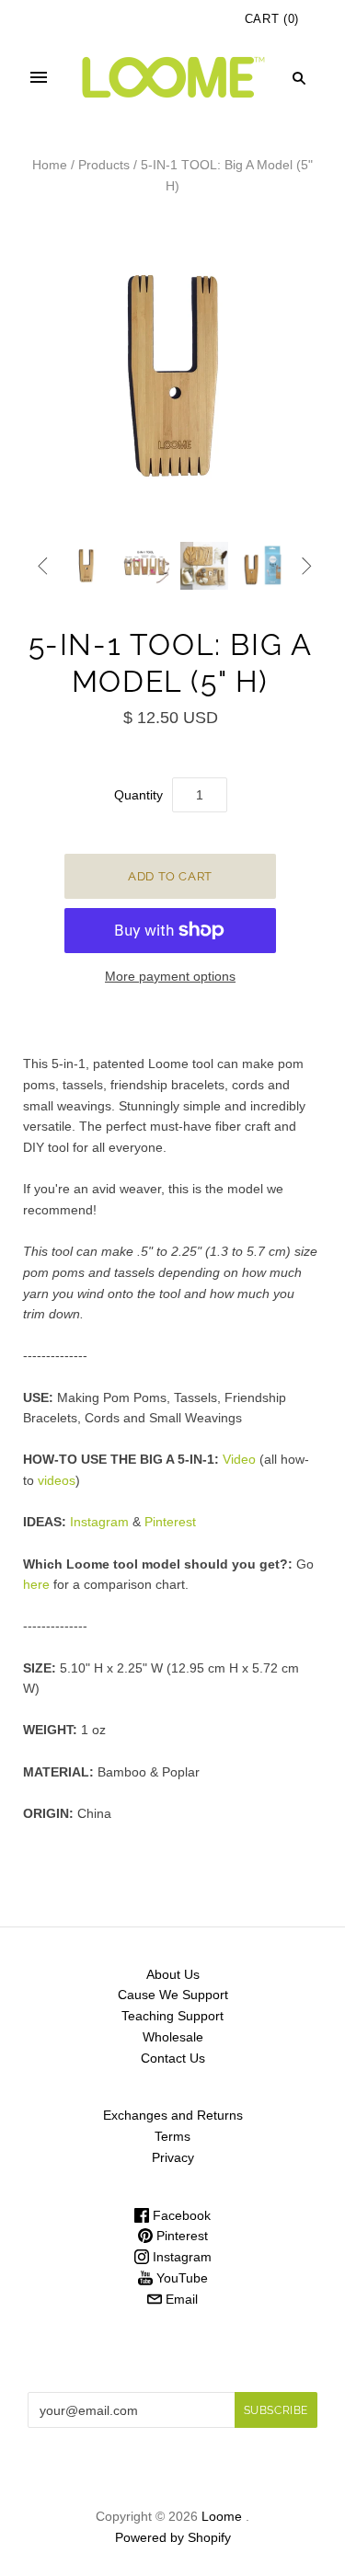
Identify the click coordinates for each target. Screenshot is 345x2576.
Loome (222, 2516)
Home (50, 165)
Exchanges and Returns (173, 2115)
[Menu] (39, 78)
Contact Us (173, 2058)
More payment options (170, 976)
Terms (172, 2136)
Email (180, 2299)
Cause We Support (173, 1995)
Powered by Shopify (173, 2537)
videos (57, 1480)
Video (239, 1459)
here (36, 1584)
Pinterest (170, 1522)
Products (104, 165)
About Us (173, 1974)
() (272, 19)
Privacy (173, 2157)
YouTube (180, 2278)
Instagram (99, 1522)
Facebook (180, 2215)
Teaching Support (172, 2016)
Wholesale (173, 2037)
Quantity (138, 795)
